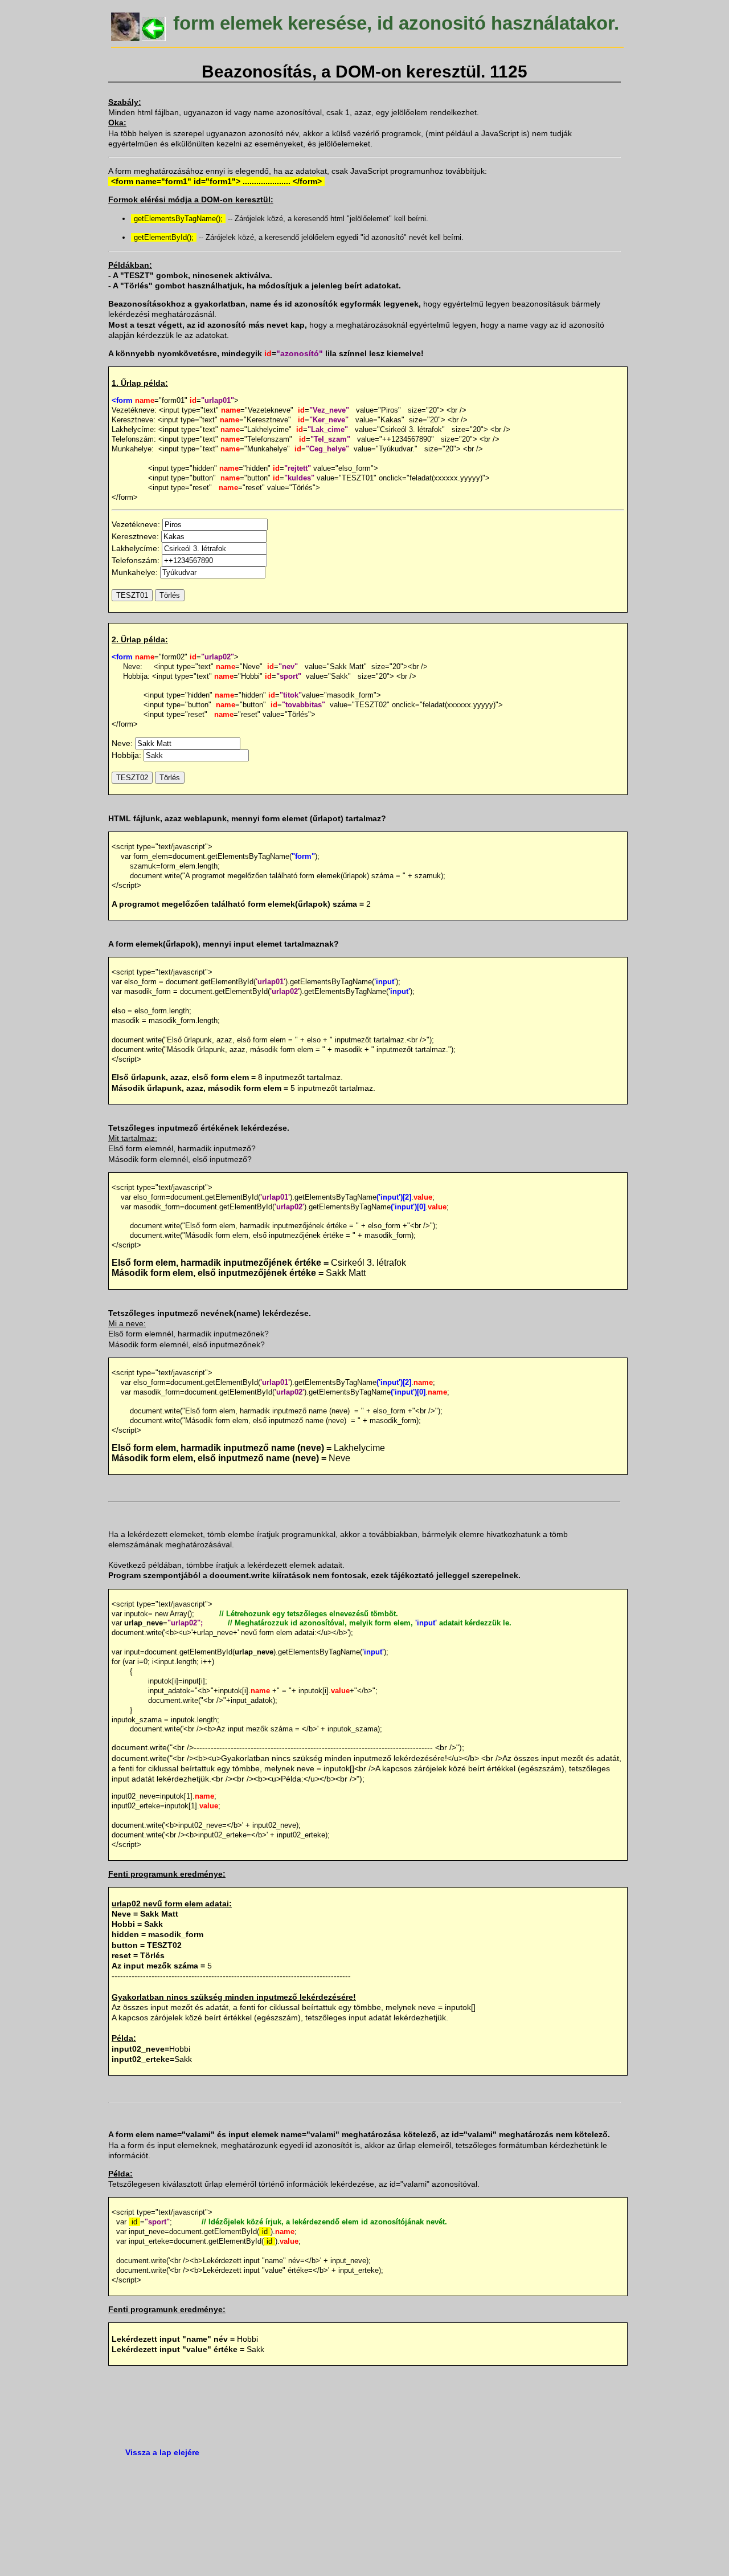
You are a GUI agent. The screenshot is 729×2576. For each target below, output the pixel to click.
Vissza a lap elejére (162, 2452)
